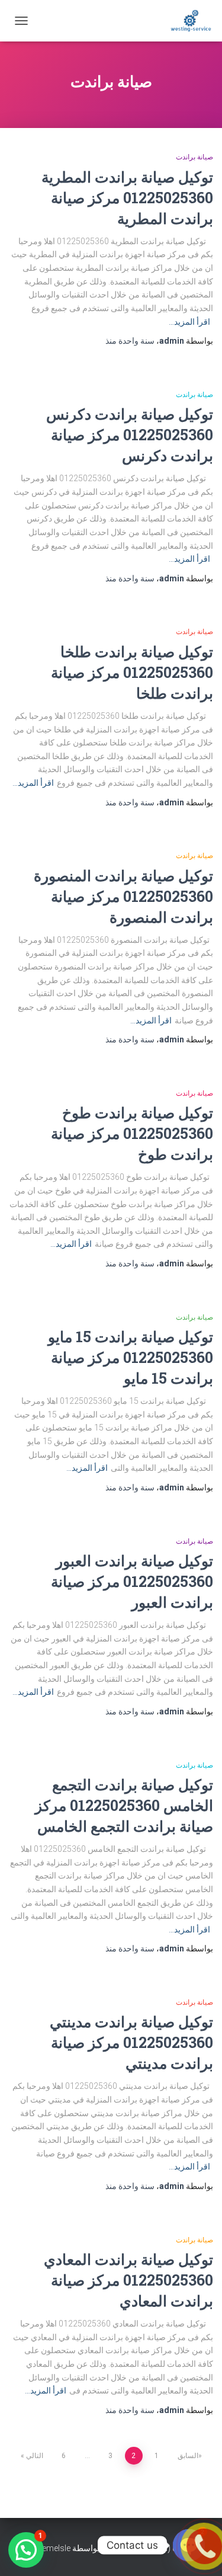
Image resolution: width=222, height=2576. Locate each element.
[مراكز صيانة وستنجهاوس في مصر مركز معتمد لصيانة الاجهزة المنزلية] (186, 21)
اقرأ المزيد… (189, 322)
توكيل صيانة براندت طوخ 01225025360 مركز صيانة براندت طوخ (132, 1133)
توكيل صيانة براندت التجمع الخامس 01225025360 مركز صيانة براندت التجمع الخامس (124, 1805)
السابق (188, 2456)
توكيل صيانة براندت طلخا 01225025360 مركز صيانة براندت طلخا (132, 672)
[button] (26, 2550)
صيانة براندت (194, 157)
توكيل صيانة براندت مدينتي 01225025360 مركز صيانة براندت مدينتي (131, 2042)
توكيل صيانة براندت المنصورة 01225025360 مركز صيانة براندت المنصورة (123, 896)
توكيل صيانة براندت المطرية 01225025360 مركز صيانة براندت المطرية (127, 198)
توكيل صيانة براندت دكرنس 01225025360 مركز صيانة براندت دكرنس (130, 435)
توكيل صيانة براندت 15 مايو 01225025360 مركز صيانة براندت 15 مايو (131, 1357)
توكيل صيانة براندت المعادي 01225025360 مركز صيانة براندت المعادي (128, 2280)
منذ (130, 341)
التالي (35, 2456)
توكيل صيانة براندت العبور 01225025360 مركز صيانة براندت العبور (132, 1581)
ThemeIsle (51, 2548)
